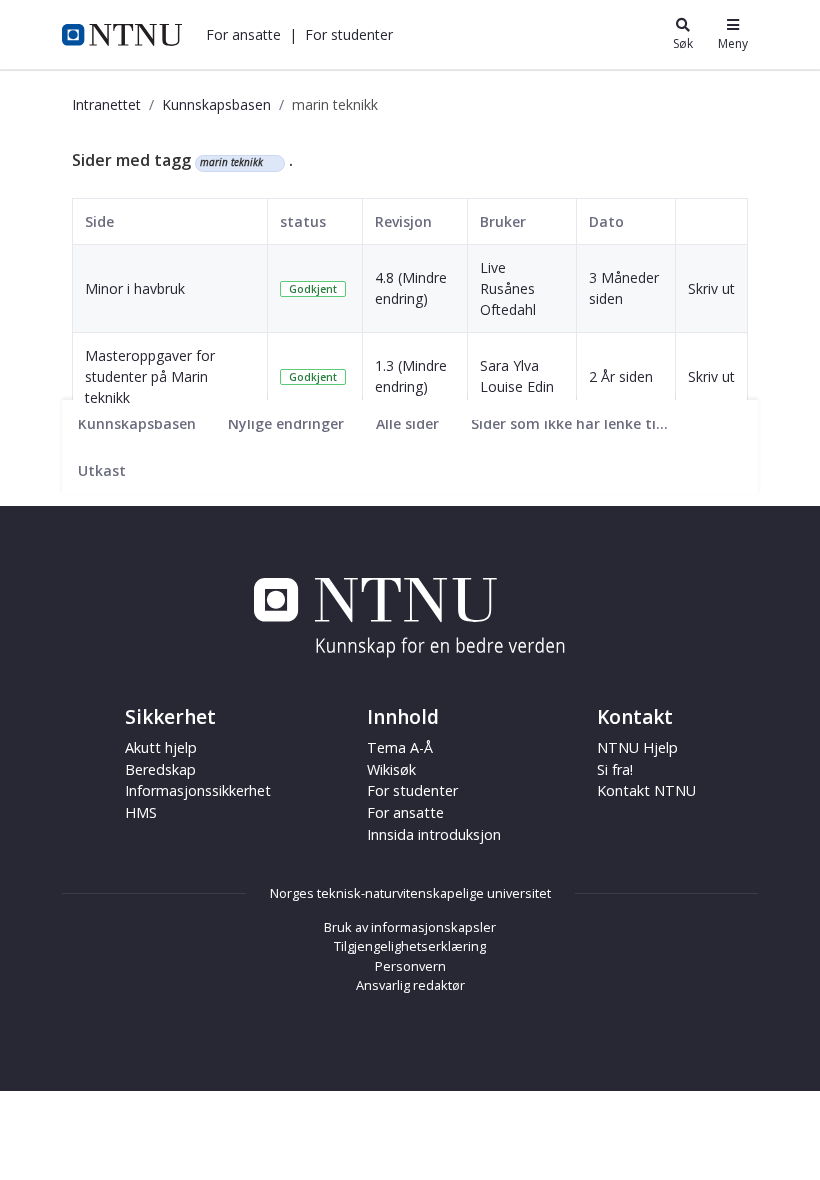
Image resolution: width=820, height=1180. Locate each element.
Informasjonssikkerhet (198, 790)
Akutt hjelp (161, 747)
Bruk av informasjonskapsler (410, 927)
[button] (243, 34)
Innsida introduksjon (434, 834)
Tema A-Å (400, 747)
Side (99, 221)
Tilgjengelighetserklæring (410, 946)
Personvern (410, 966)
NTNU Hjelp (637, 747)
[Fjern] (271, 163)
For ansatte (405, 812)
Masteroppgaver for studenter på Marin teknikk (150, 376)
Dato (606, 221)
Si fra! (615, 769)
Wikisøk (391, 769)
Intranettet (106, 104)
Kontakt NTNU (646, 790)
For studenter (412, 790)
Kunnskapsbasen (216, 104)
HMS (141, 812)
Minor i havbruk (135, 288)
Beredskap (160, 769)
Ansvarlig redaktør (410, 985)
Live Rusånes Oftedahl (508, 288)
